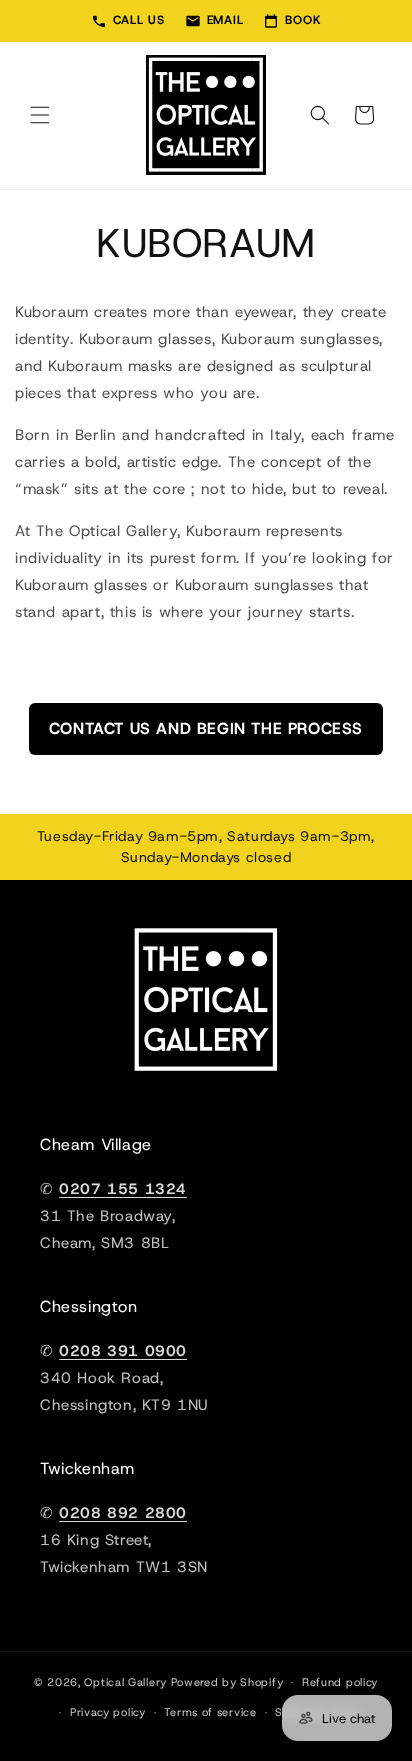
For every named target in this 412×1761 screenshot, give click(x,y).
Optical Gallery (125, 1682)
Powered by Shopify (227, 1682)
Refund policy (340, 1682)
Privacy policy (108, 1712)
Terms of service (210, 1712)
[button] (40, 115)
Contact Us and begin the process (206, 728)
